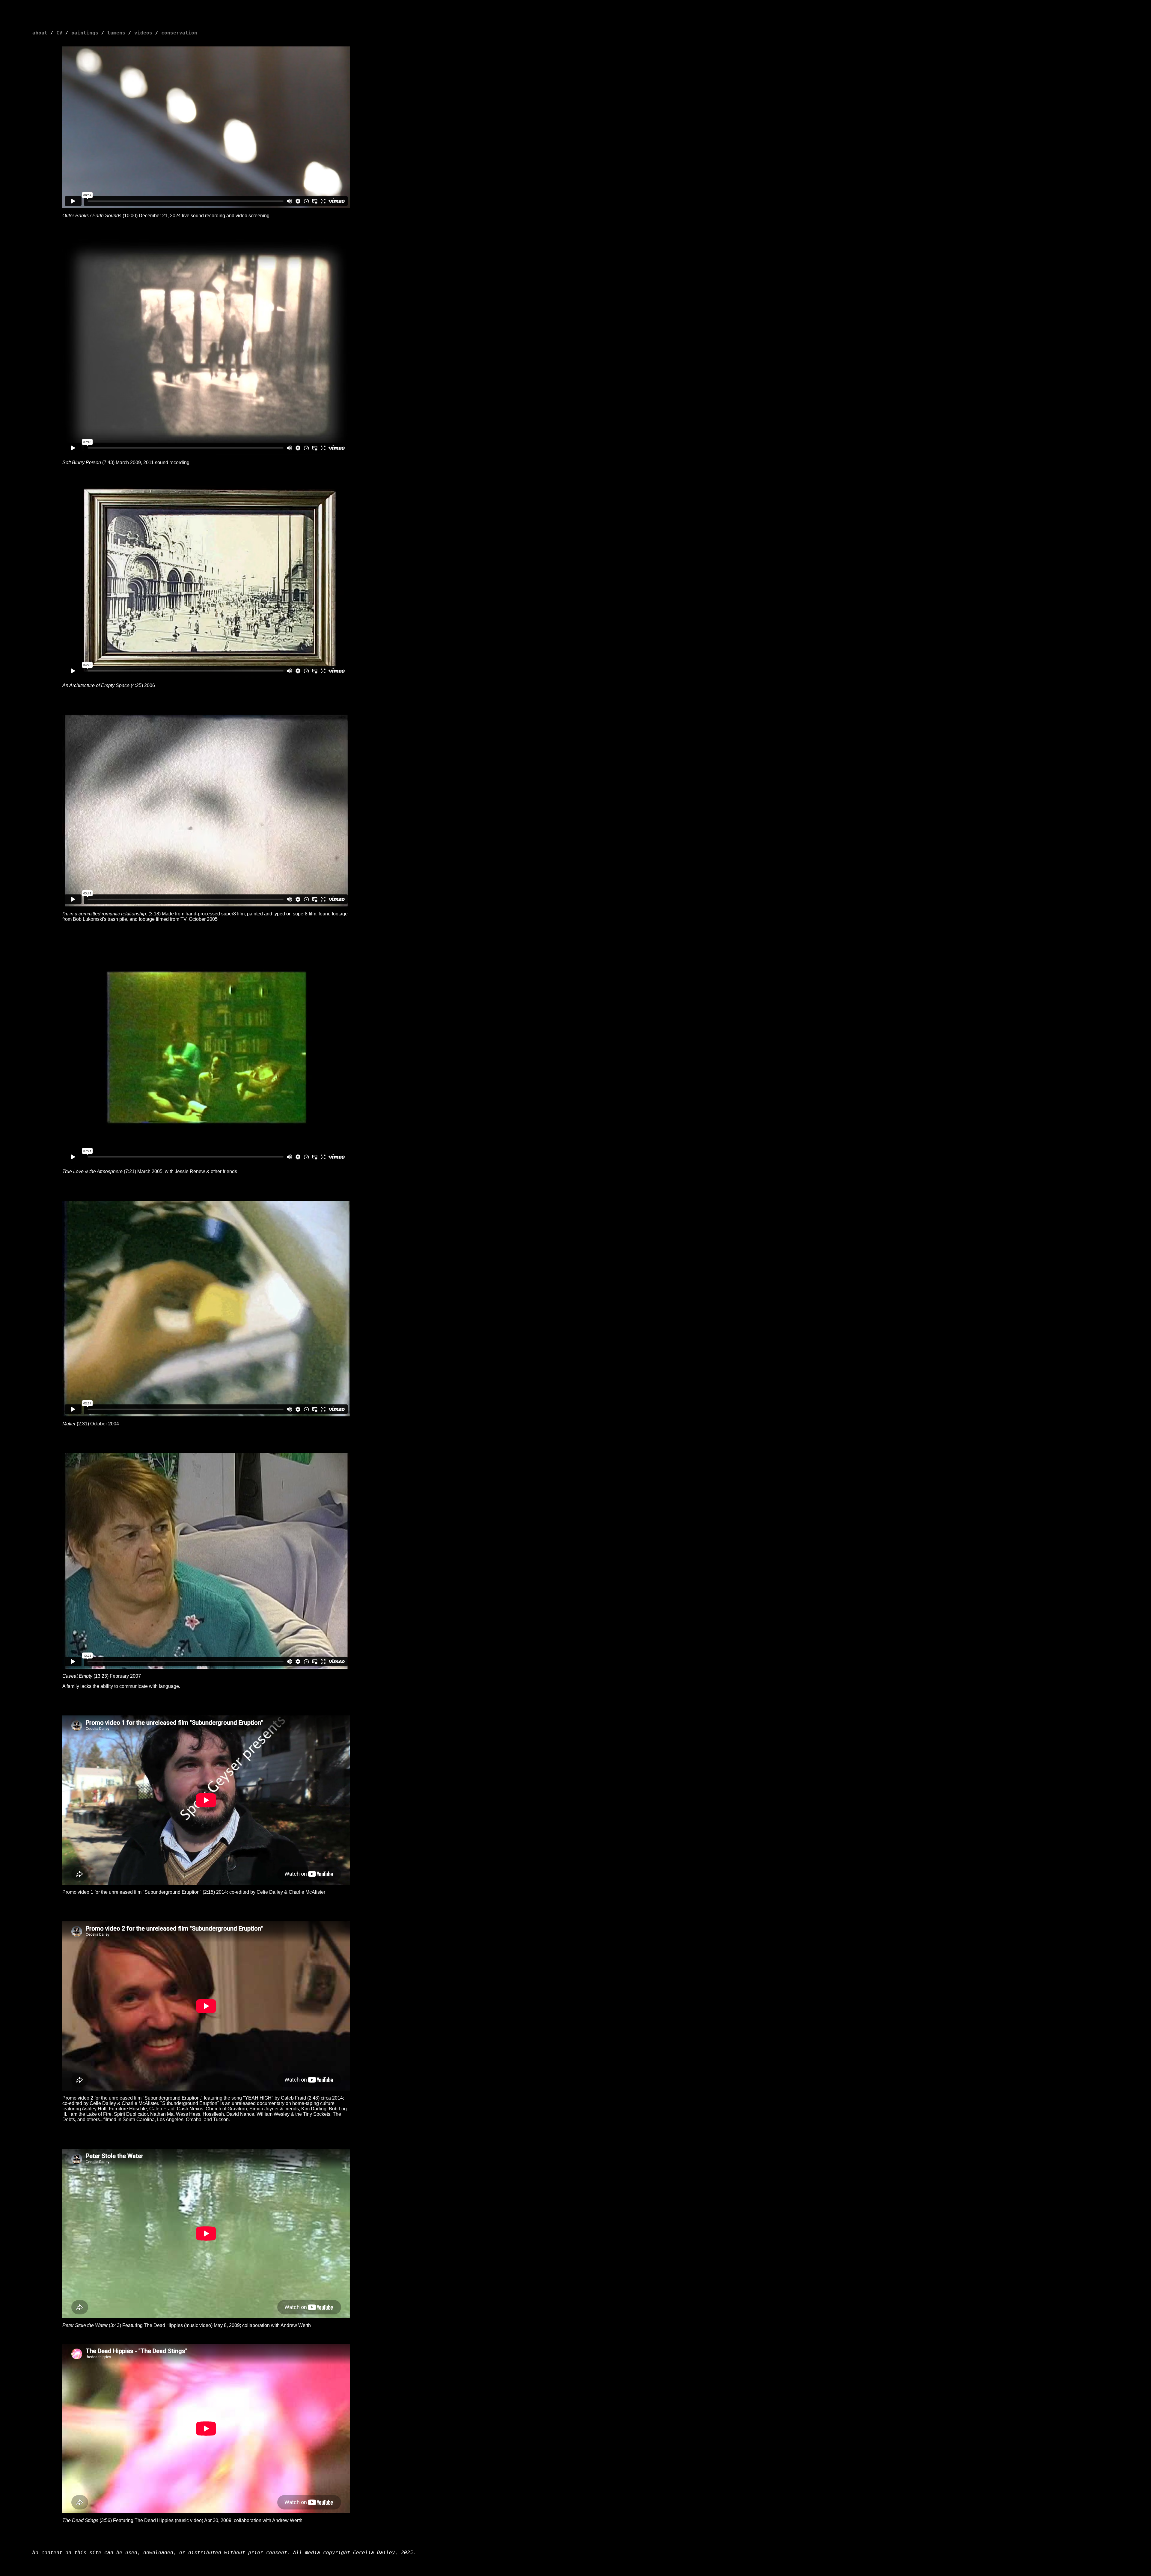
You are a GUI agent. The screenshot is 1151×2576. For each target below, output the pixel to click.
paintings (85, 33)
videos (143, 33)
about (40, 33)
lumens (116, 33)
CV (59, 33)
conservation (179, 33)
